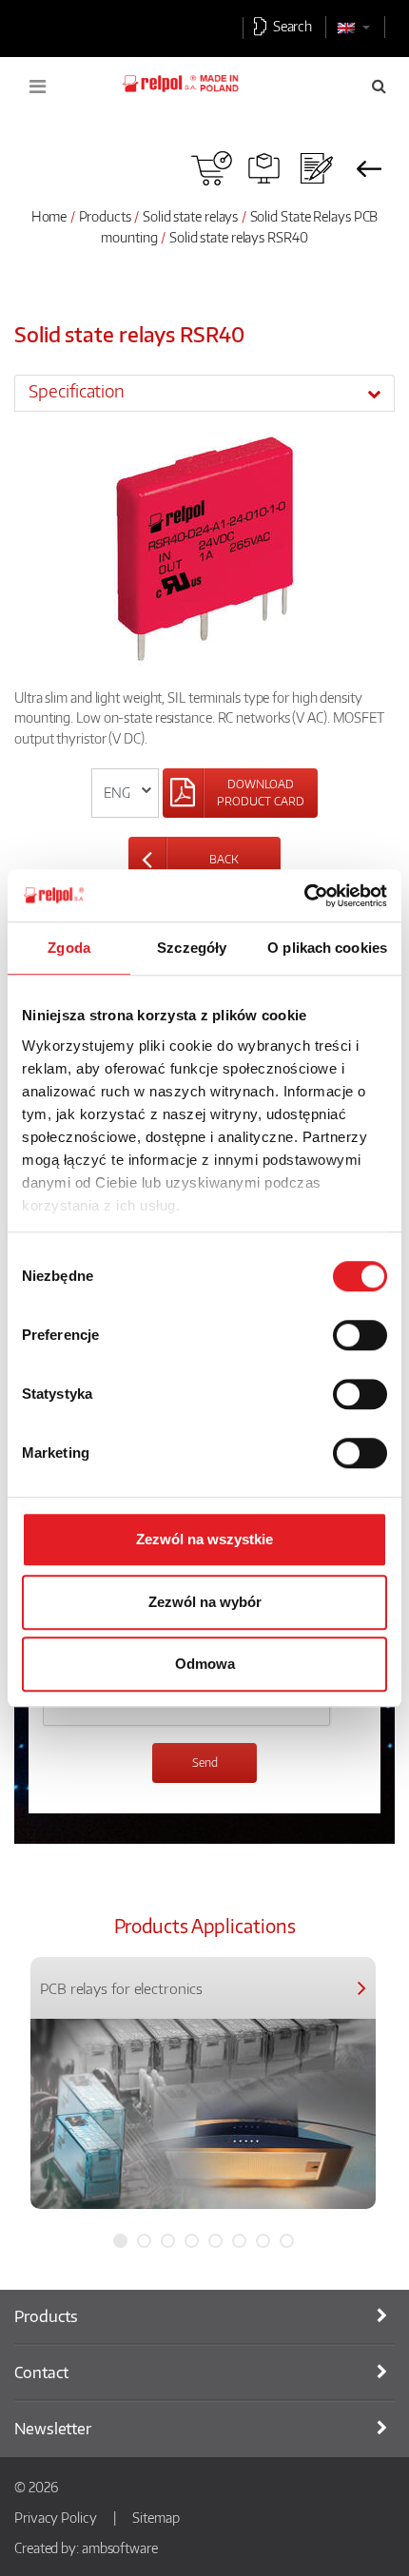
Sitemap (156, 2517)
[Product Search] (264, 168)
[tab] (204, 393)
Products (105, 216)
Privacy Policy (56, 2517)
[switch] (360, 1335)
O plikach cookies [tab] (327, 948)
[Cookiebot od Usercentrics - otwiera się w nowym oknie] (304, 896)
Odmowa (205, 1664)
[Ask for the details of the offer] (316, 168)
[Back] (369, 168)
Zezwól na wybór (205, 1602)
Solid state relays (192, 216)
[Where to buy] (212, 168)
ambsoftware (120, 2547)
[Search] (379, 86)
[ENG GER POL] (125, 793)
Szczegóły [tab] (192, 948)
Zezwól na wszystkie (204, 1539)
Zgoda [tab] (69, 948)
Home (49, 216)
